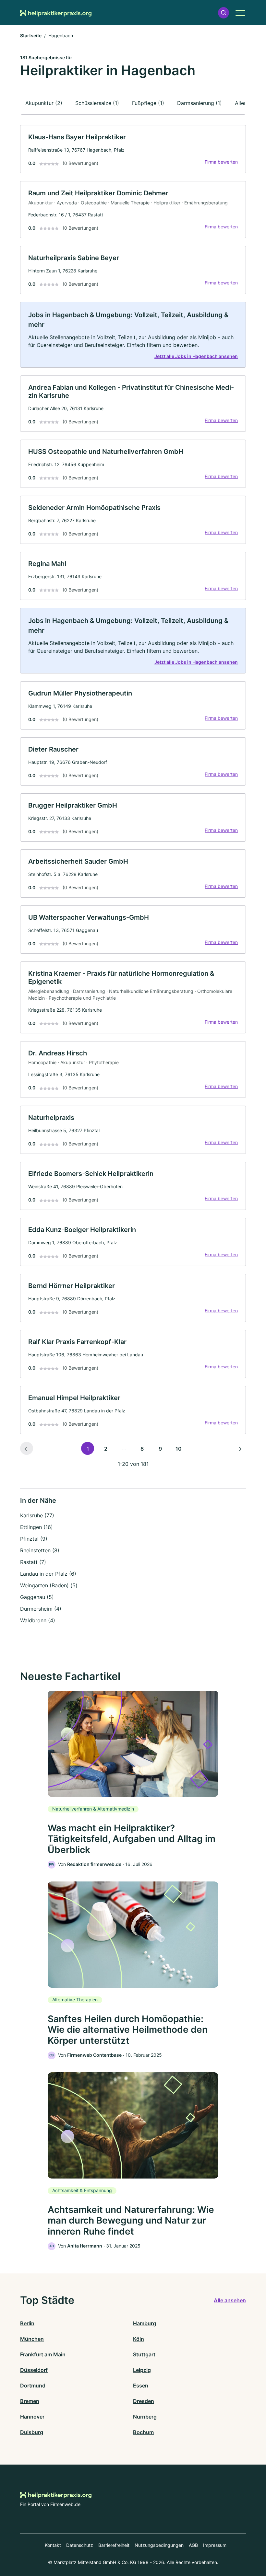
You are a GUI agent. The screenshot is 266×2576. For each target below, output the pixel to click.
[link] (133, 149)
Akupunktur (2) (44, 103)
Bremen (30, 2401)
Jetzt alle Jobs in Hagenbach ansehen (196, 356)
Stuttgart (144, 2354)
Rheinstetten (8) (40, 1550)
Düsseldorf (34, 2370)
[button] (224, 13)
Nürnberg (145, 2417)
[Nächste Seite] (239, 1448)
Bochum (143, 2432)
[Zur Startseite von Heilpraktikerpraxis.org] (56, 13)
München (32, 2339)
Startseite (31, 35)
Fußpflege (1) (148, 103)
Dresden (144, 2401)
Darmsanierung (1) (199, 103)
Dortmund (33, 2386)
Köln (139, 2339)
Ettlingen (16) (36, 1527)
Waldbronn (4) (38, 1620)
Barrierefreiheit (114, 2545)
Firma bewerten (221, 162)
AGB (193, 2545)
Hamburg (145, 2323)
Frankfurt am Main (43, 2354)
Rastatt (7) (33, 1562)
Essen (141, 2386)
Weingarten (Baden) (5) (49, 1585)
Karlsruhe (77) (37, 1515)
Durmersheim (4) (41, 1609)
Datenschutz (80, 2545)
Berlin (27, 2323)
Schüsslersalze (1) (97, 103)
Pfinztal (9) (34, 1539)
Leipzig (142, 2370)
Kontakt (53, 2545)
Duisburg (32, 2432)
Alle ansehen (230, 2300)
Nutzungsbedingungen (159, 2545)
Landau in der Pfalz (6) (48, 1574)
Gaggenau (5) (37, 1597)
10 (179, 1449)
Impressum (215, 2545)
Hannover (32, 2417)
